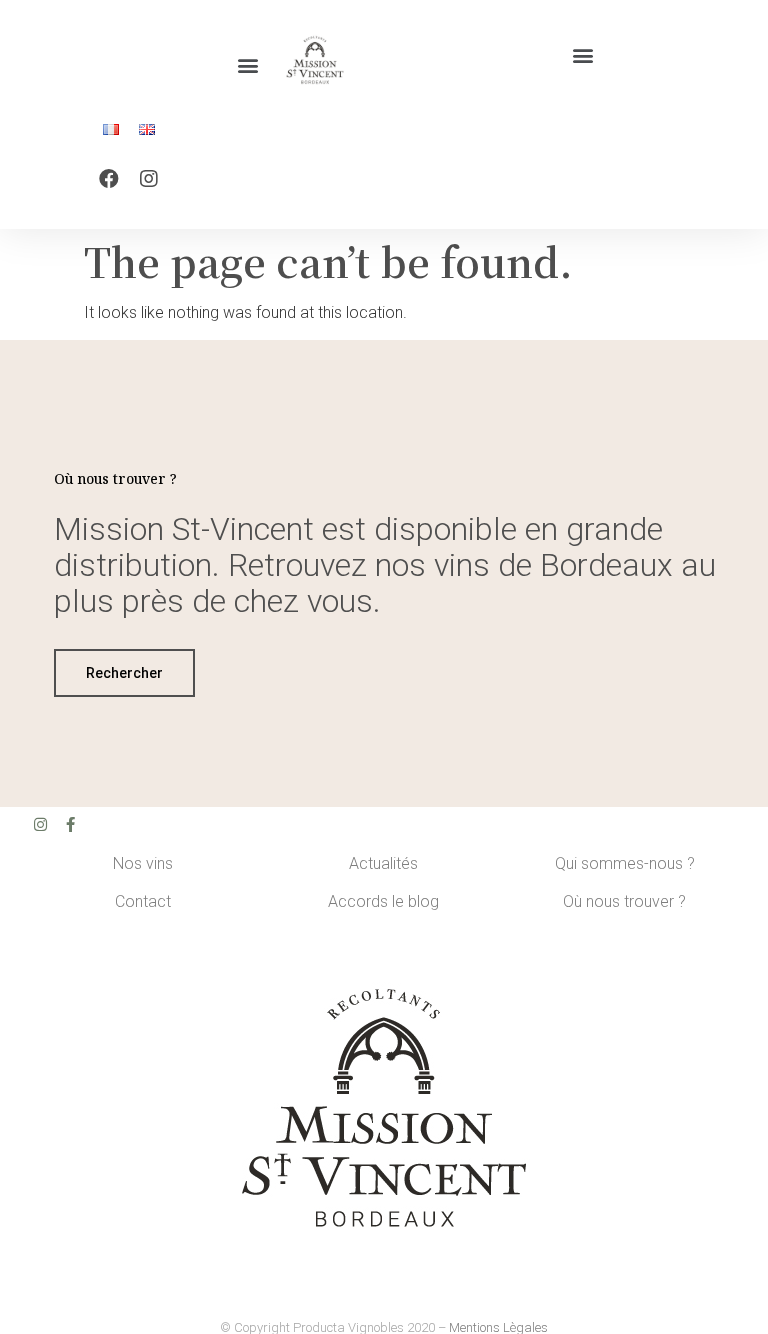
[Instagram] (149, 179)
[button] (248, 65)
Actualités (383, 863)
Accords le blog (383, 901)
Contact (143, 901)
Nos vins (143, 863)
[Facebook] (109, 179)
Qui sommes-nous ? (625, 863)
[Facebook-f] (70, 824)
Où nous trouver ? (624, 901)
